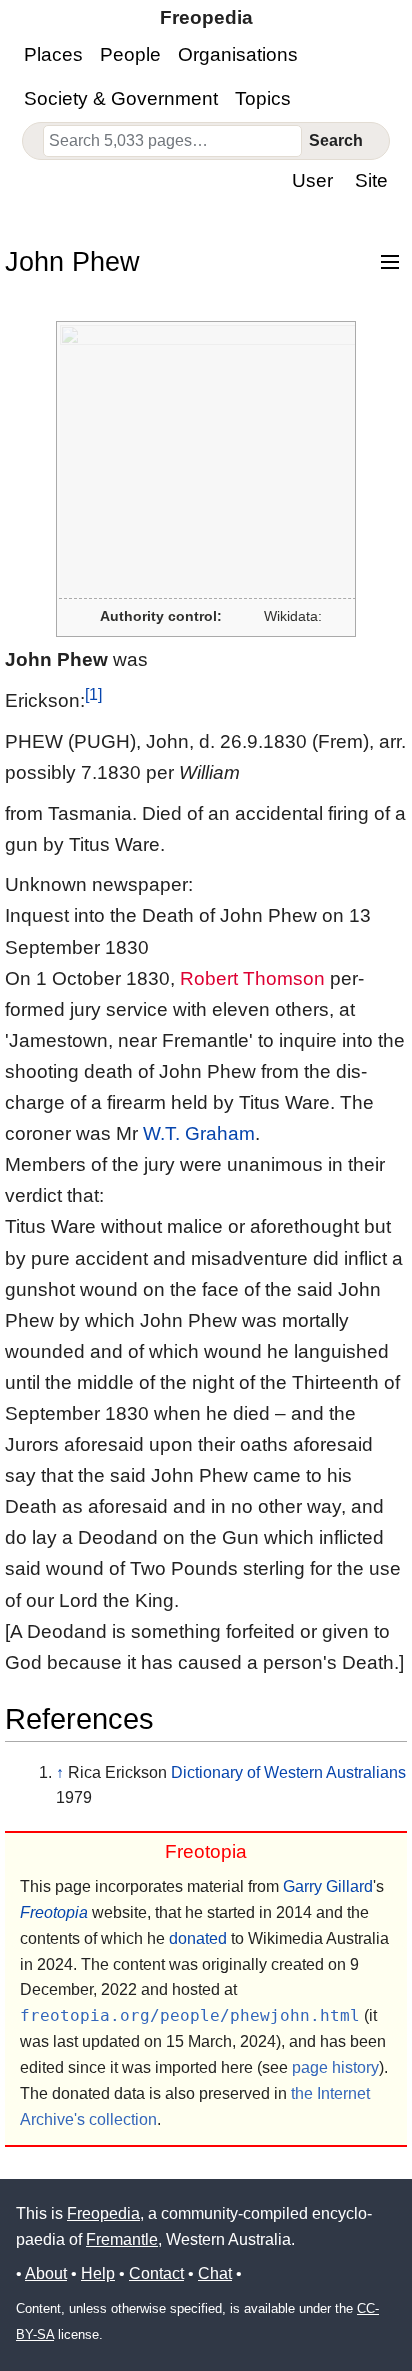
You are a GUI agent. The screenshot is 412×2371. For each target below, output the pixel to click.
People (130, 54)
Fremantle (122, 2239)
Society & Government (121, 98)
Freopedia (103, 2213)
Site (371, 180)
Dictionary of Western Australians (288, 1772)
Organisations (238, 54)
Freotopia (54, 1912)
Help (98, 2273)
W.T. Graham (199, 1133)
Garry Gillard (328, 1886)
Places (53, 54)
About (46, 2273)
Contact (156, 2273)
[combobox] (173, 141)
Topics (263, 98)
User (312, 180)
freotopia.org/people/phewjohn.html (190, 2015)
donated (198, 1938)
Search (336, 140)
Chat (215, 2273)
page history (335, 2067)
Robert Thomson (252, 978)
